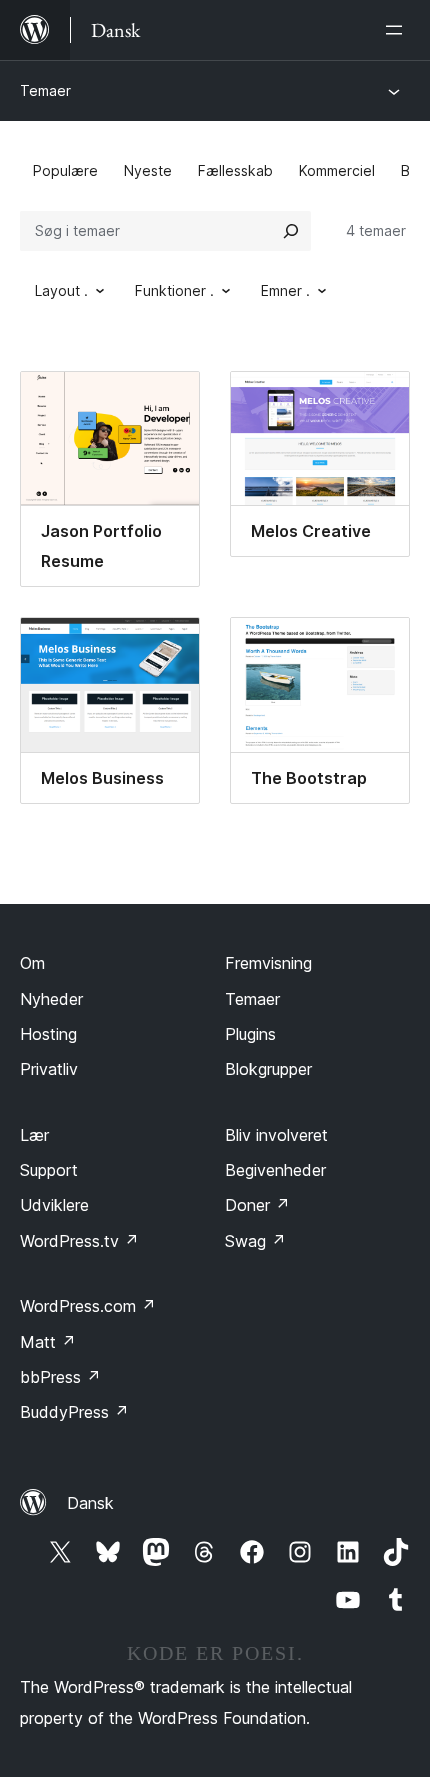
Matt (48, 1342)
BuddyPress (74, 1412)
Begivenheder (275, 1170)
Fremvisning (268, 963)
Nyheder (51, 999)
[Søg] (291, 231)
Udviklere (54, 1205)
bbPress (60, 1377)
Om (32, 963)
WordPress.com (88, 1306)
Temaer (45, 90)
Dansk (90, 1503)
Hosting (48, 1034)
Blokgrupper (268, 1069)
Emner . (285, 290)
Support (49, 1170)
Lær (34, 1135)
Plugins (250, 1034)
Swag (255, 1241)
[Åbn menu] (398, 30)
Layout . (61, 290)
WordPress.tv (79, 1241)
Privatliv (49, 1069)
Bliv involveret (276, 1135)
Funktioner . (174, 290)
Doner (257, 1205)
